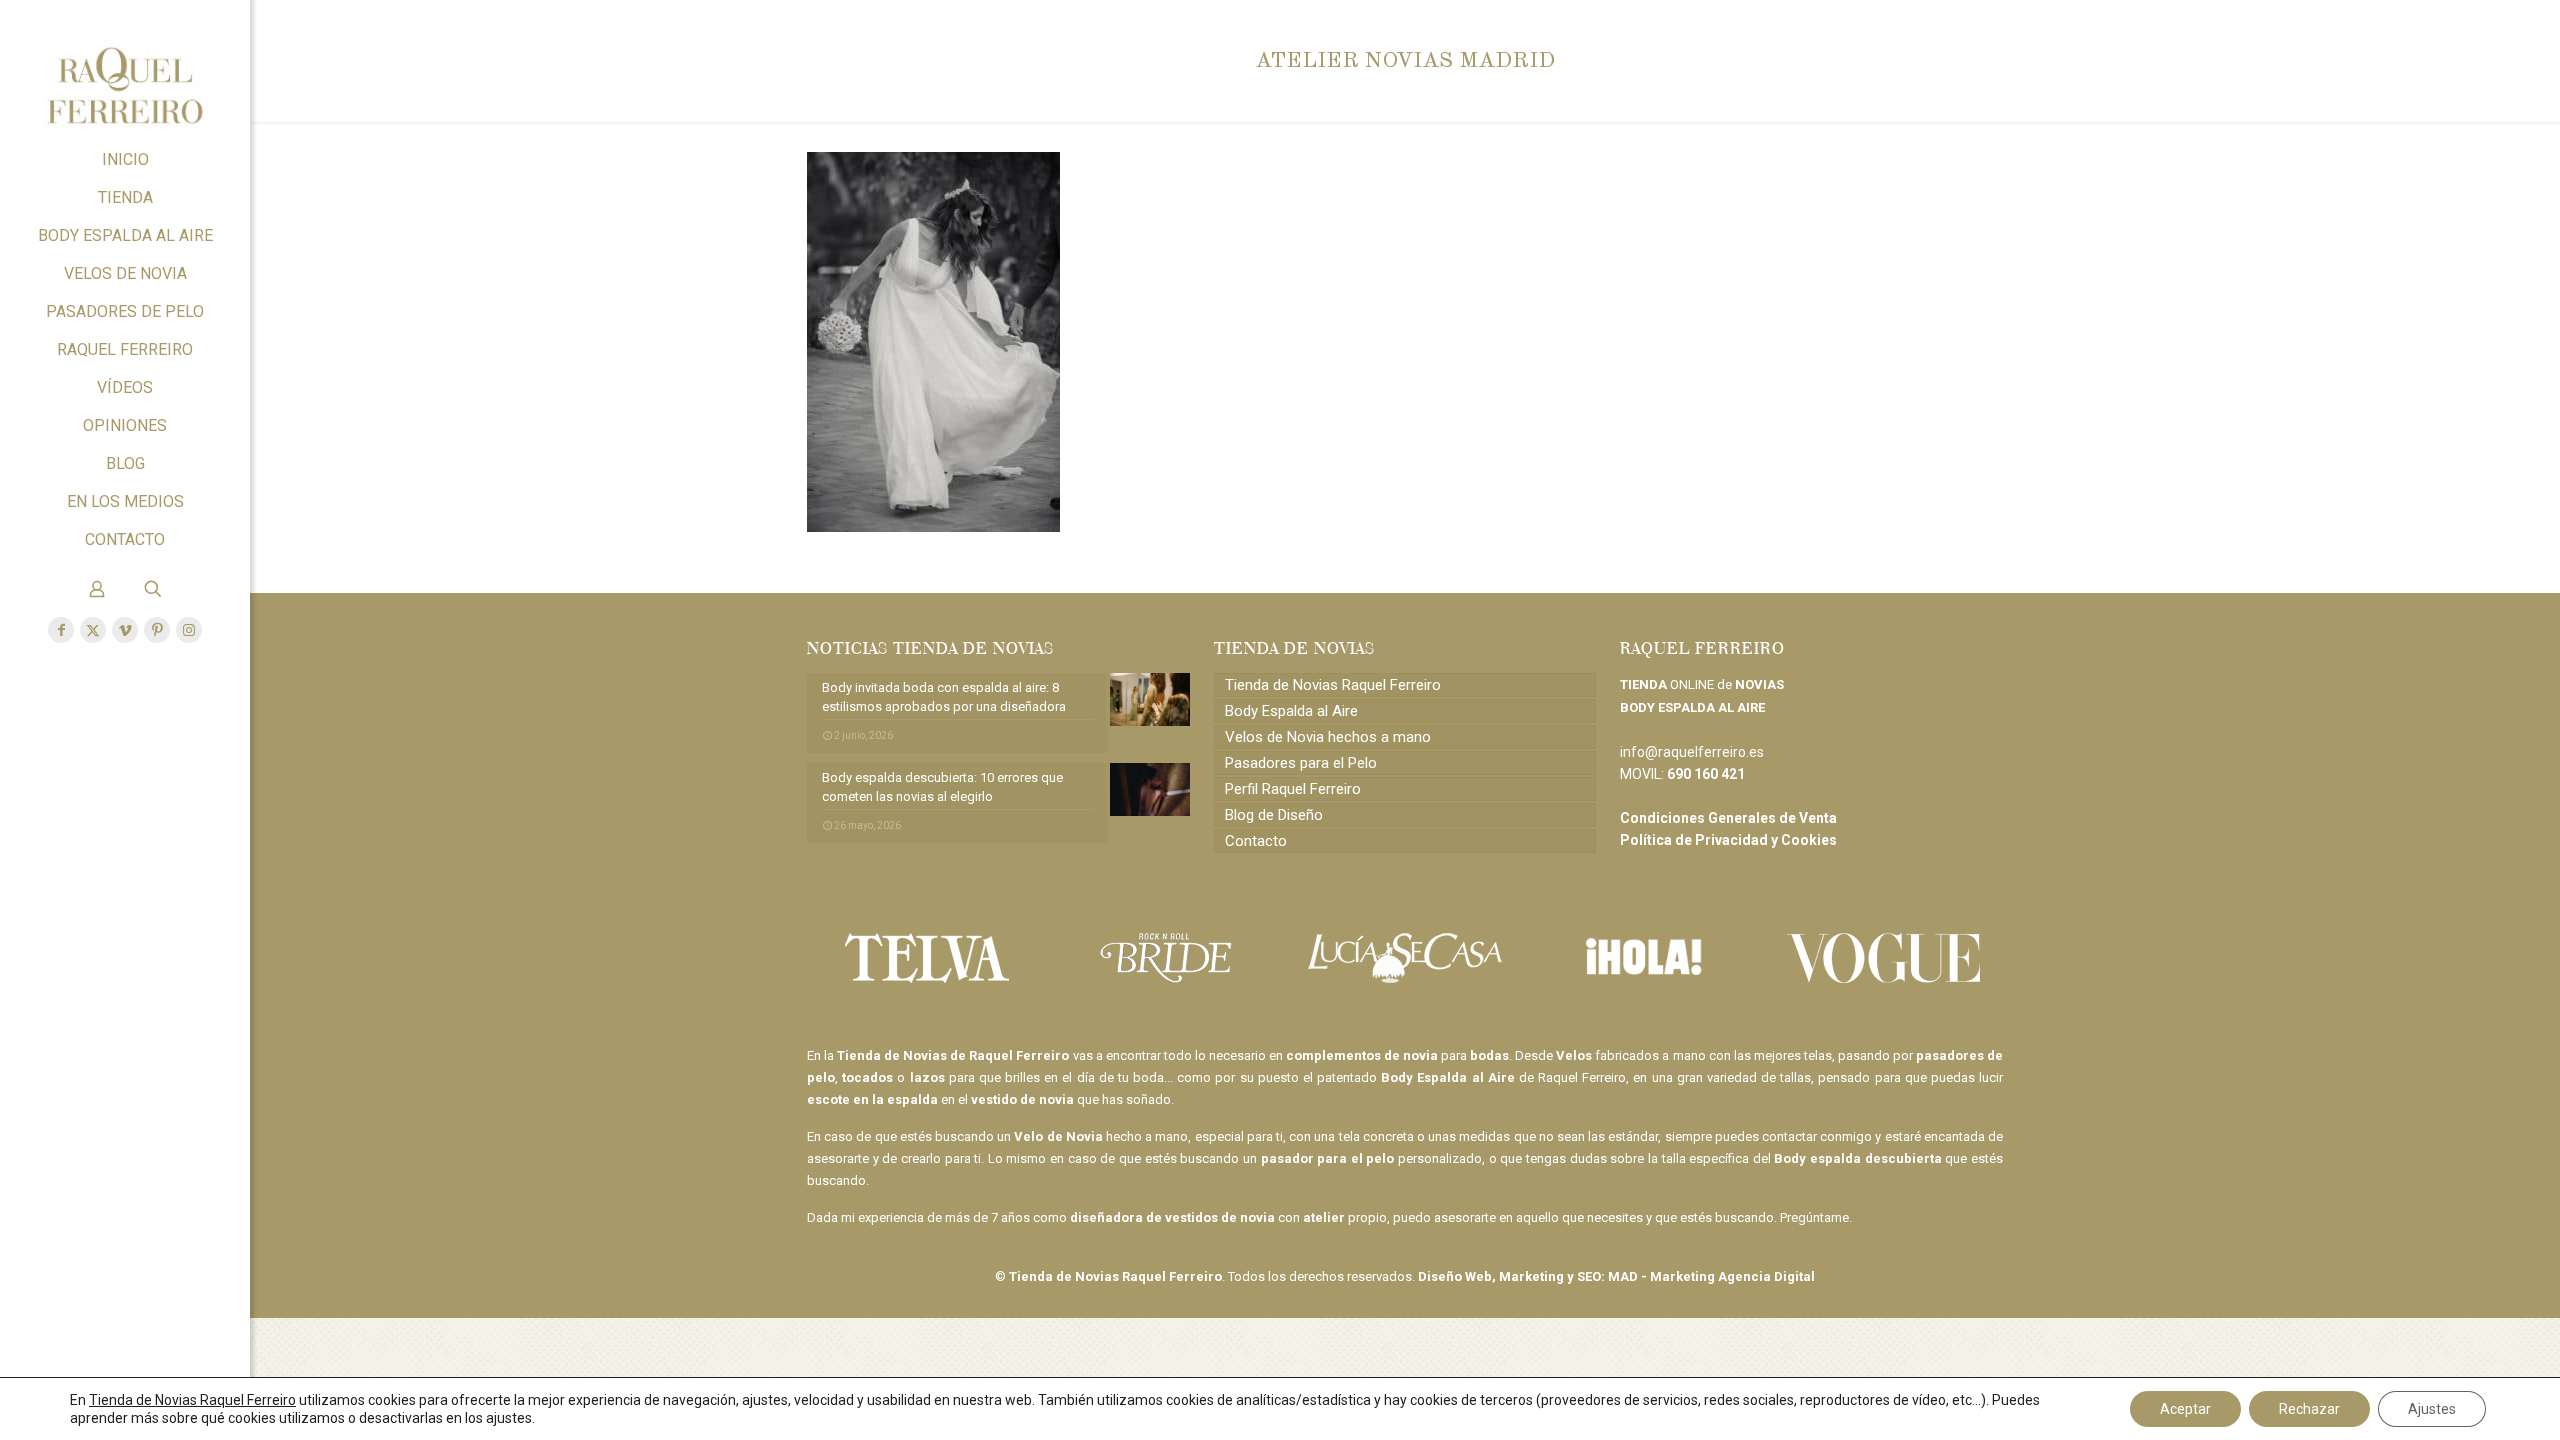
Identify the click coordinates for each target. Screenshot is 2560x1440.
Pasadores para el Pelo (1301, 763)
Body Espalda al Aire (1291, 711)
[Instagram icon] (189, 630)
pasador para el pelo (1328, 1158)
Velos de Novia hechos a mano (1328, 737)
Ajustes (2432, 1409)
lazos (927, 1077)
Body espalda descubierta (1857, 1158)
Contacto (1256, 841)
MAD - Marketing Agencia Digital (1711, 1276)
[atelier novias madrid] (933, 527)
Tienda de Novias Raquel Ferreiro (1333, 685)
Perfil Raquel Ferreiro (1293, 789)
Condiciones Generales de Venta (1728, 818)
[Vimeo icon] (125, 630)
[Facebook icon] (61, 630)
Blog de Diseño (1274, 815)
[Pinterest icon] (157, 630)
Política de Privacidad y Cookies (1728, 840)
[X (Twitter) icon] (93, 630)
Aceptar (2185, 1409)
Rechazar (2309, 1409)
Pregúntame (1814, 1217)
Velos (1574, 1055)
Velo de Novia (1058, 1136)
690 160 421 (1706, 774)
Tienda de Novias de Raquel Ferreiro (953, 1055)
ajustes (509, 1418)
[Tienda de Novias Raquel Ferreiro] (125, 70)
